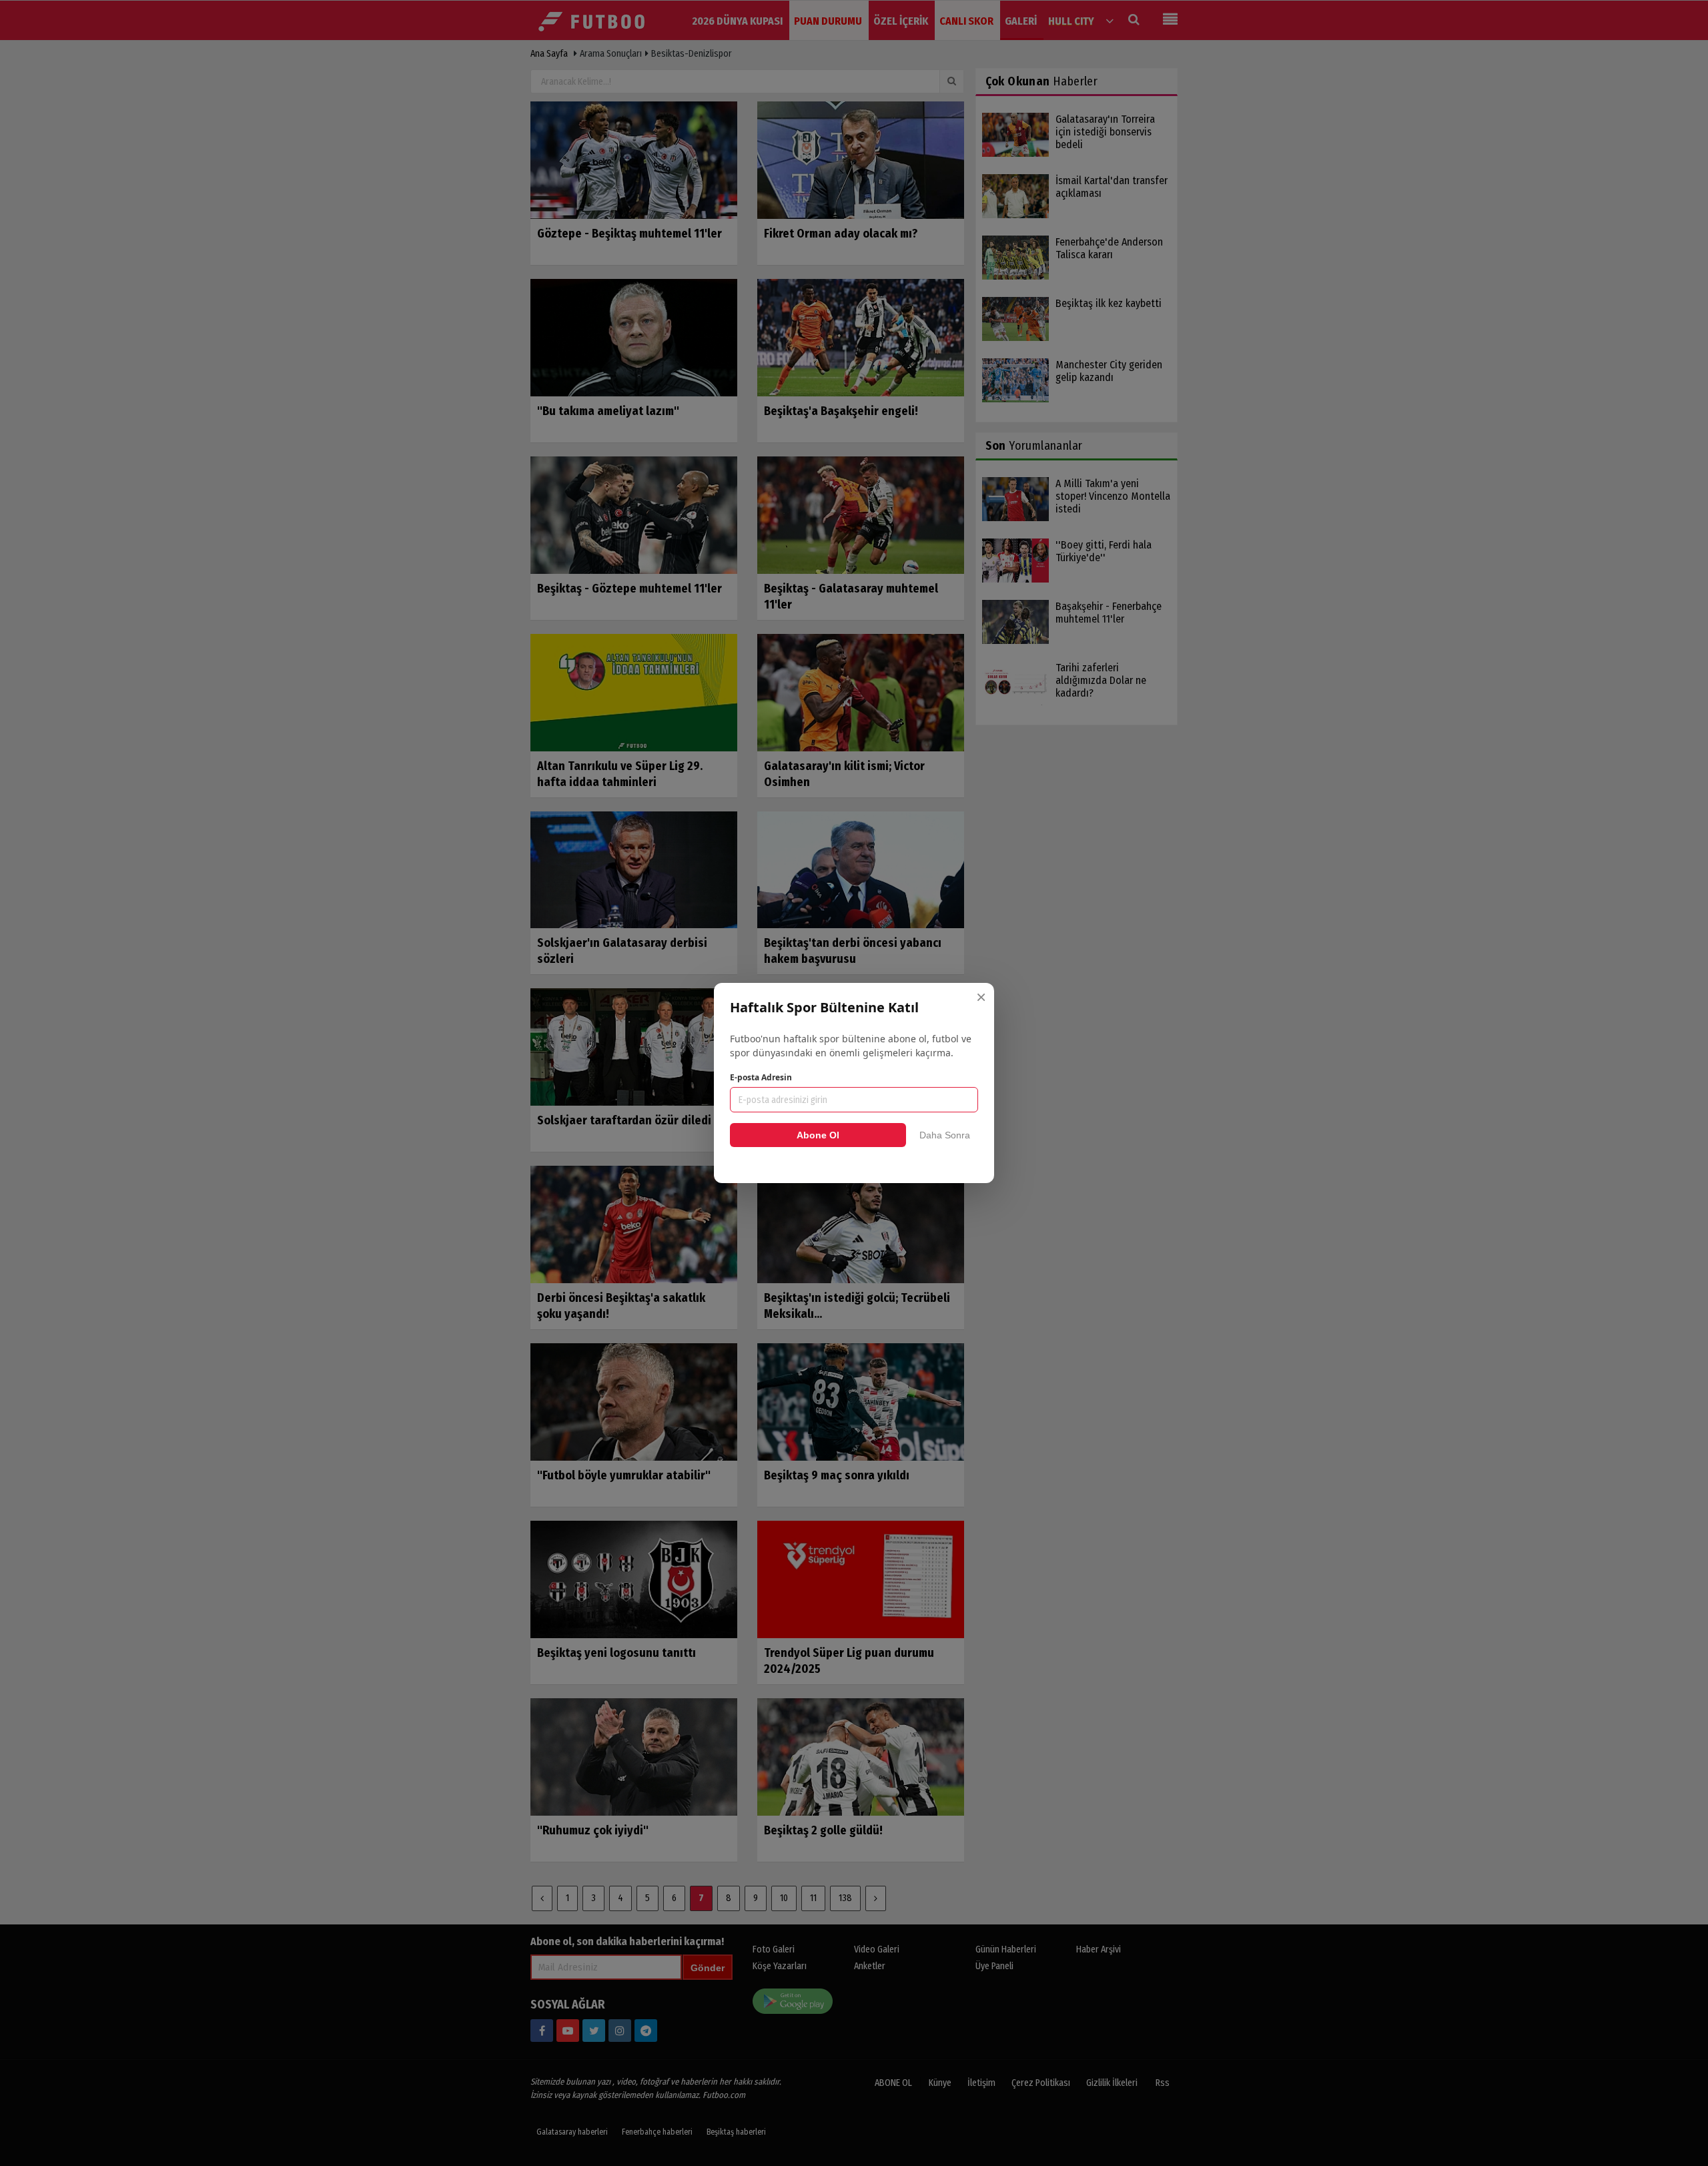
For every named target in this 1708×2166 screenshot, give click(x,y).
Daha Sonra (945, 1135)
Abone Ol (818, 1135)
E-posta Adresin (761, 1077)
